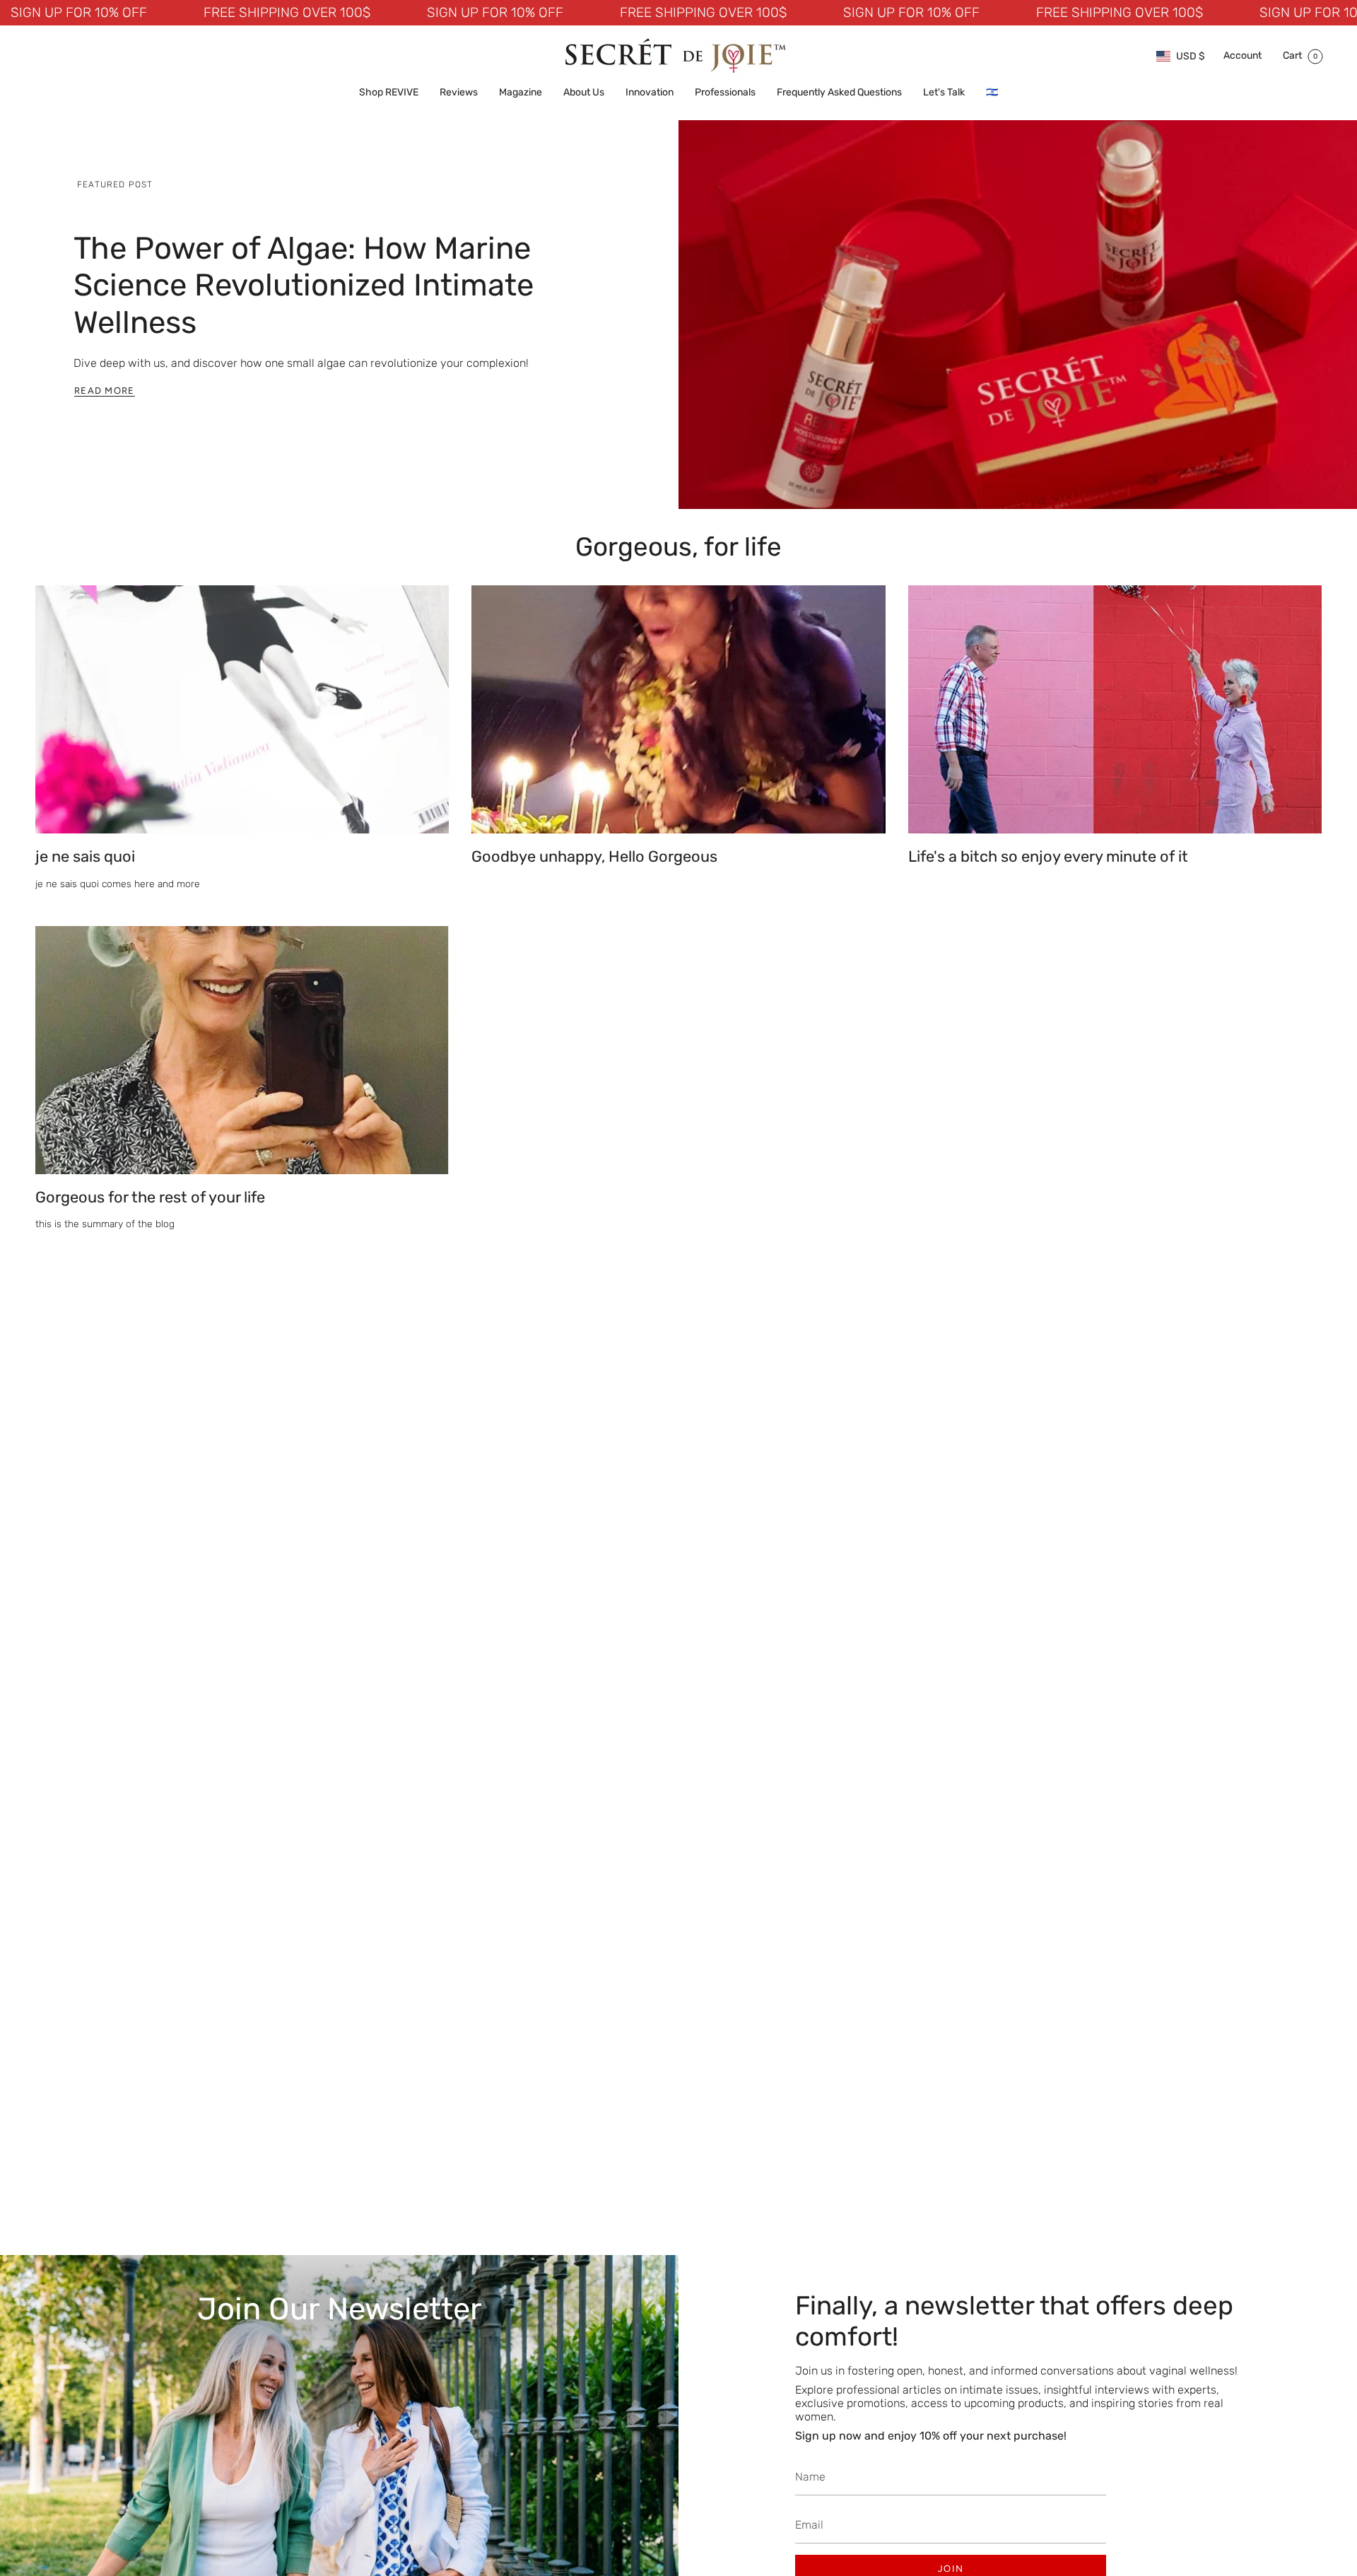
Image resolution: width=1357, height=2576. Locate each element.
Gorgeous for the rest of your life (150, 1197)
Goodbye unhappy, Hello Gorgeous (594, 856)
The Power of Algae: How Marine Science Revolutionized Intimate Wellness (304, 285)
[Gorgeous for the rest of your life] (242, 1050)
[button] (389, 93)
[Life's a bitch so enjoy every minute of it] (1115, 709)
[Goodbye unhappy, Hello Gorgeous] (678, 709)
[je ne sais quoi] (242, 709)
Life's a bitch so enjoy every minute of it (1048, 856)
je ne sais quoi (85, 856)
